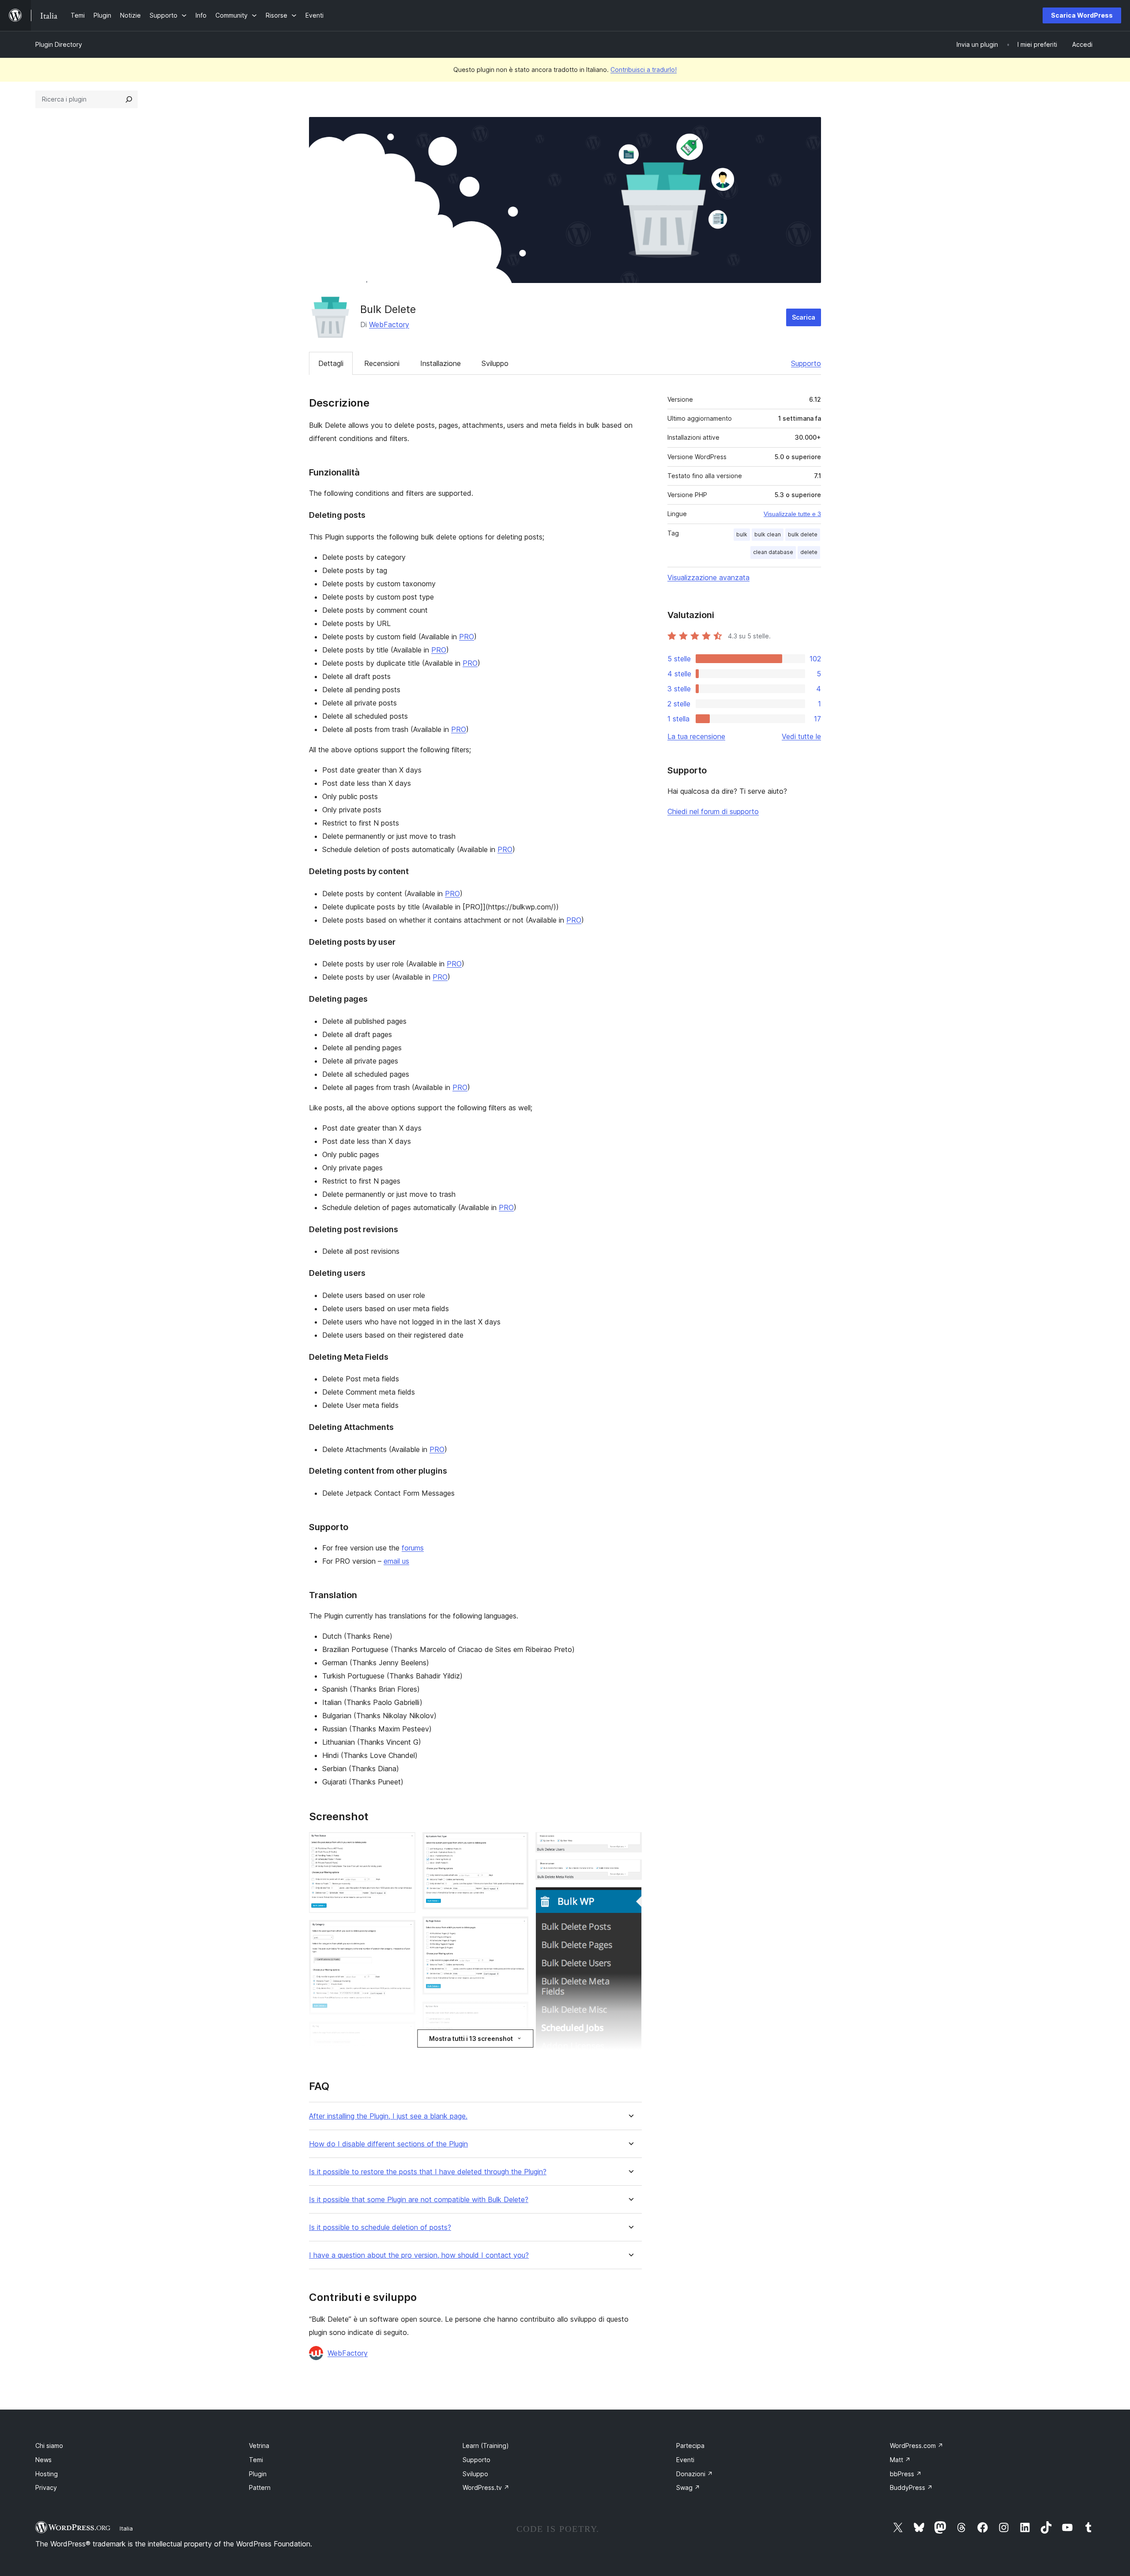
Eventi (685, 2460)
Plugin (258, 2474)
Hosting (47, 2474)
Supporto (806, 363)
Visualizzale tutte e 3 (792, 514)
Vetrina (259, 2446)
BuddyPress (911, 2487)
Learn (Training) (486, 2446)
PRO (467, 637)
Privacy (46, 2487)
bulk (742, 534)
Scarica (804, 317)
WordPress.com (917, 2446)
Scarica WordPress (1082, 15)
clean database (773, 552)
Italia (126, 2528)
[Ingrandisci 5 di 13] (516, 1844)
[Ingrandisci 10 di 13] (630, 1844)
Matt (900, 2460)
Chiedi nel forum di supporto (713, 811)
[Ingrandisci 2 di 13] (403, 1932)
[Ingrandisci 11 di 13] (630, 1871)
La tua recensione (696, 736)
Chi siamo (49, 2446)
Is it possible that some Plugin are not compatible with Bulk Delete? (419, 2200)
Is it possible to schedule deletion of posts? (380, 2227)
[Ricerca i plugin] (129, 99)
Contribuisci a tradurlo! (644, 70)
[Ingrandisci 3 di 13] (403, 2033)
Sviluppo (495, 363)
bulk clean (768, 534)
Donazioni (695, 2474)
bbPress (906, 2474)
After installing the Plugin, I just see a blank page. (388, 2116)
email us (396, 1561)
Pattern (260, 2487)
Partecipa (690, 2446)
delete (809, 552)
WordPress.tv (486, 2487)
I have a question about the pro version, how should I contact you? (419, 2255)
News (43, 2460)
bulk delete (803, 534)
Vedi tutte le (801, 736)
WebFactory (389, 324)
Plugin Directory (59, 44)
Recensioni (382, 363)
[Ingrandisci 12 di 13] (630, 1899)
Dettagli (331, 363)
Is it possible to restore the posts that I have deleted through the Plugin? (428, 2172)
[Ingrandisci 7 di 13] (516, 2014)
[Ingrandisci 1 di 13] (403, 1844)
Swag (688, 2487)
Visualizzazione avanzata (708, 577)
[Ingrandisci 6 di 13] (516, 1928)
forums (413, 1548)
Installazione (441, 363)
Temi (256, 2460)
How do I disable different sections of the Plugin (388, 2144)
